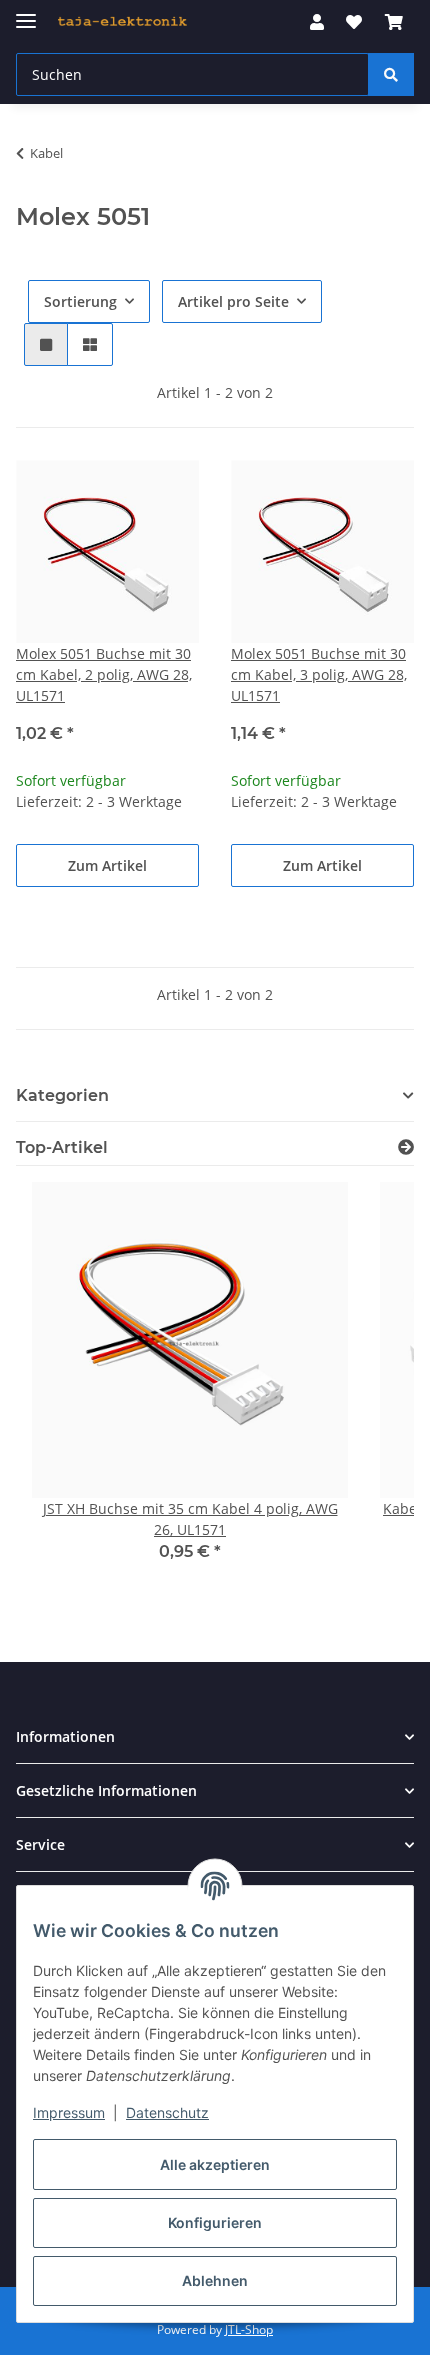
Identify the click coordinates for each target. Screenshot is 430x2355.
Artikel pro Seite (233, 301)
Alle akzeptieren (215, 2164)
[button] (317, 22)
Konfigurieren (215, 2222)
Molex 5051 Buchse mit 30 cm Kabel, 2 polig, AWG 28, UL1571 (104, 674)
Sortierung (80, 301)
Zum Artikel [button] (107, 865)
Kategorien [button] (62, 1095)
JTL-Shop (249, 2329)
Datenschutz (167, 2112)
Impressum (69, 2112)
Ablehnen (215, 2280)
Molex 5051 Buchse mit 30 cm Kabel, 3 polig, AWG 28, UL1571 (319, 674)
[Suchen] (391, 74)
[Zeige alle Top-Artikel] (406, 1147)
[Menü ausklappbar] (26, 12)
